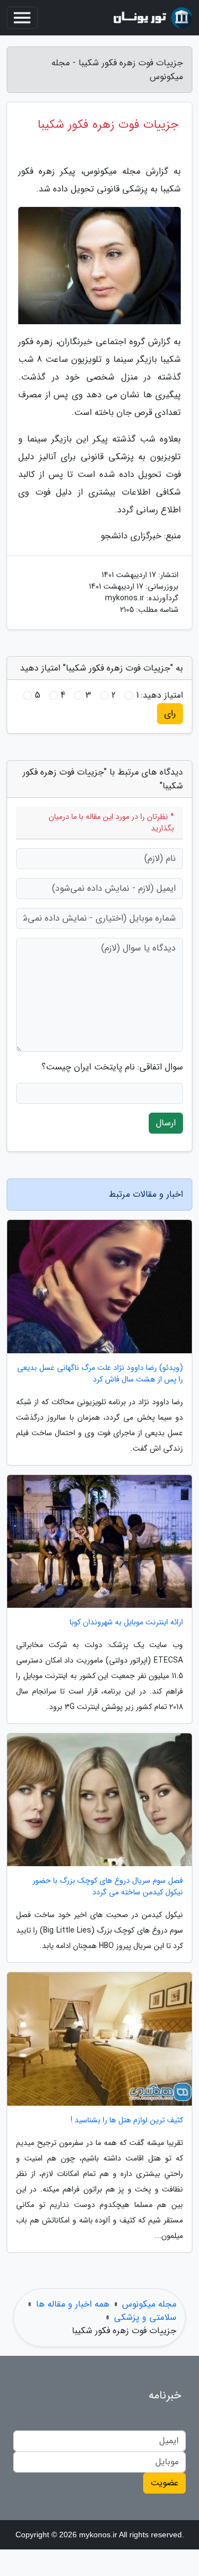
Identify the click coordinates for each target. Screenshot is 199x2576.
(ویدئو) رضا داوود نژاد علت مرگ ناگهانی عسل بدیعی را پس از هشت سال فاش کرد (100, 1374)
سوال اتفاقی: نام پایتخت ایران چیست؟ (112, 1067)
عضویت (164, 2483)
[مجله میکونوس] (151, 18)
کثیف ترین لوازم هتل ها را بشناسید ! (127, 2120)
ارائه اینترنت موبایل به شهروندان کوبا (126, 1622)
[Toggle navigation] (22, 18)
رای (170, 713)
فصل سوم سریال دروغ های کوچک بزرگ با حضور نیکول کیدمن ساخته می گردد (108, 1887)
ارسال (166, 1123)
